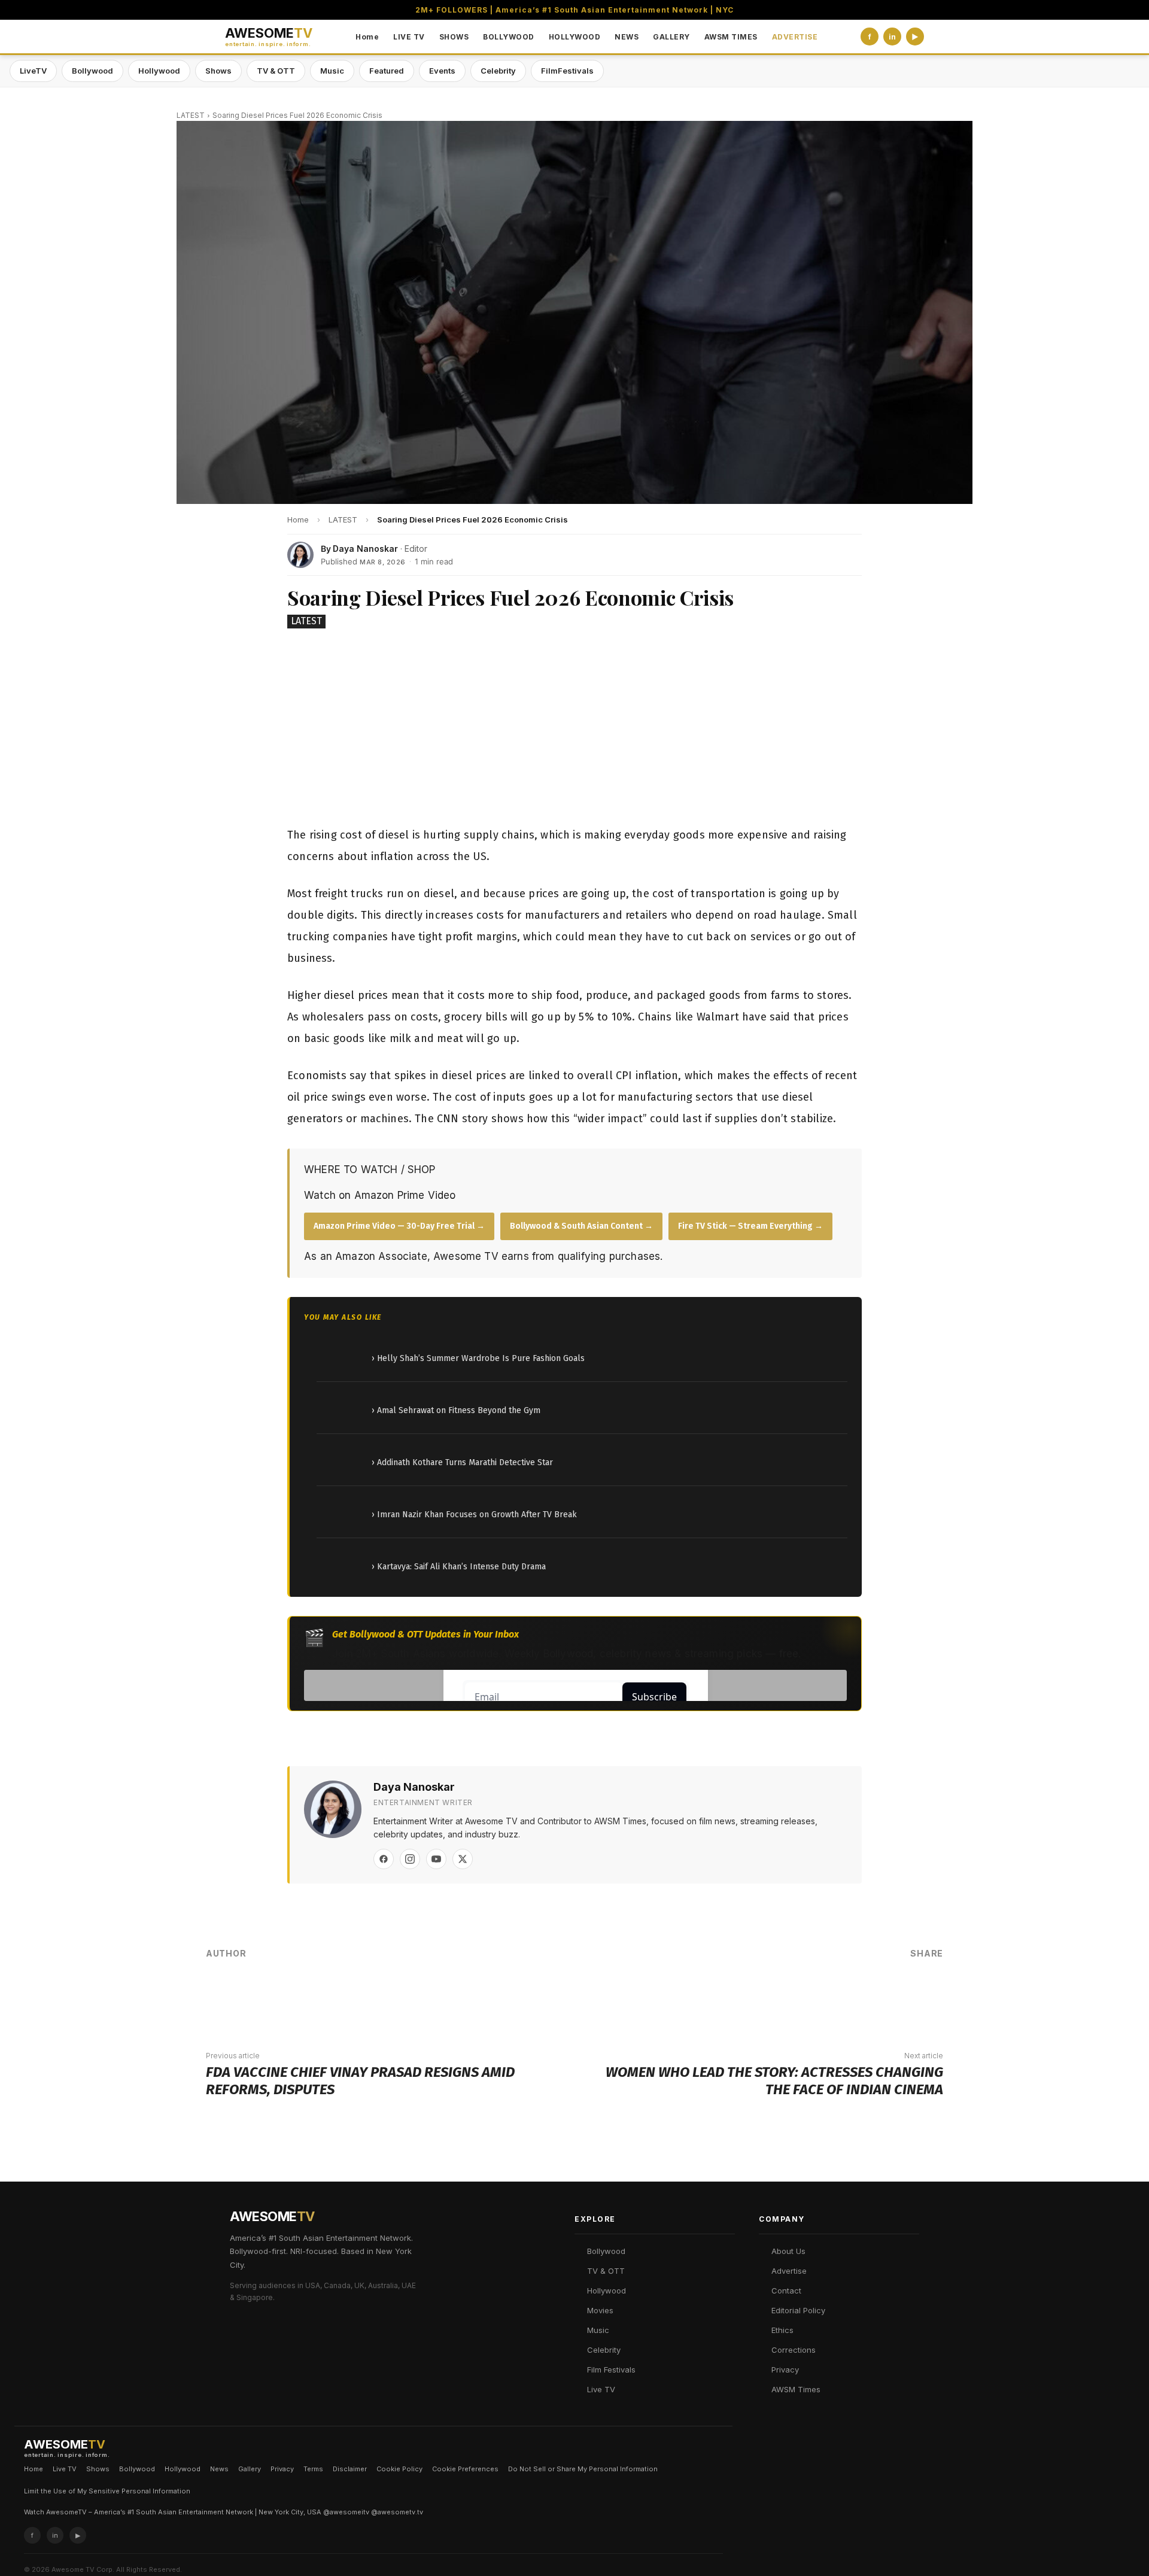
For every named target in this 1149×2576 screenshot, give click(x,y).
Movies (600, 2310)
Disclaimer (350, 2469)
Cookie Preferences (465, 2469)
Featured (387, 71)
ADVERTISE (795, 37)
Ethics (782, 2330)
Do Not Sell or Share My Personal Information (583, 2469)
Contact (786, 2291)
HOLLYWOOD (575, 37)
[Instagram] (410, 1859)
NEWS (627, 37)
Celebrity (498, 71)
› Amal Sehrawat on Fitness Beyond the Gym (456, 1410)
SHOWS (454, 37)
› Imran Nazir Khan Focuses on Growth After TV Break (474, 1515)
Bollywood (92, 71)
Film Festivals (611, 2370)
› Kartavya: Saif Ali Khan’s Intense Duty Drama (459, 1567)
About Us (788, 2251)
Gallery (250, 2469)
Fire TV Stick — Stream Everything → (750, 1226)
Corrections (794, 2350)
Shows (218, 71)
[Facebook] (384, 1859)
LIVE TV (409, 37)
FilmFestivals (567, 71)
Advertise (789, 2271)
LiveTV (33, 71)
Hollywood (159, 71)
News (219, 2469)
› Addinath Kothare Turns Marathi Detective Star (462, 1462)
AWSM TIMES (731, 37)
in (892, 37)
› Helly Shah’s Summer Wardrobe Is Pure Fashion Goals (478, 1358)
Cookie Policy (399, 2469)
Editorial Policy (798, 2310)
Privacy (785, 2370)
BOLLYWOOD (509, 37)
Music (332, 71)
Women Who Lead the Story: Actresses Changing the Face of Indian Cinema (774, 2081)
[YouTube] (436, 1859)
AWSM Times (796, 2389)
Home (367, 37)
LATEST (191, 115)
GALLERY (671, 37)
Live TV (601, 2389)
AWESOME (269, 37)
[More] (925, 1994)
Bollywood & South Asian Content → (581, 1226)
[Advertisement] (574, 730)
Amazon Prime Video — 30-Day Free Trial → (399, 1226)
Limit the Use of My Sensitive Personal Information (107, 2491)
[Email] (888, 1994)
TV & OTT (276, 71)
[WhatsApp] (852, 1994)
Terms (313, 2469)
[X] (463, 1859)
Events (442, 71)
